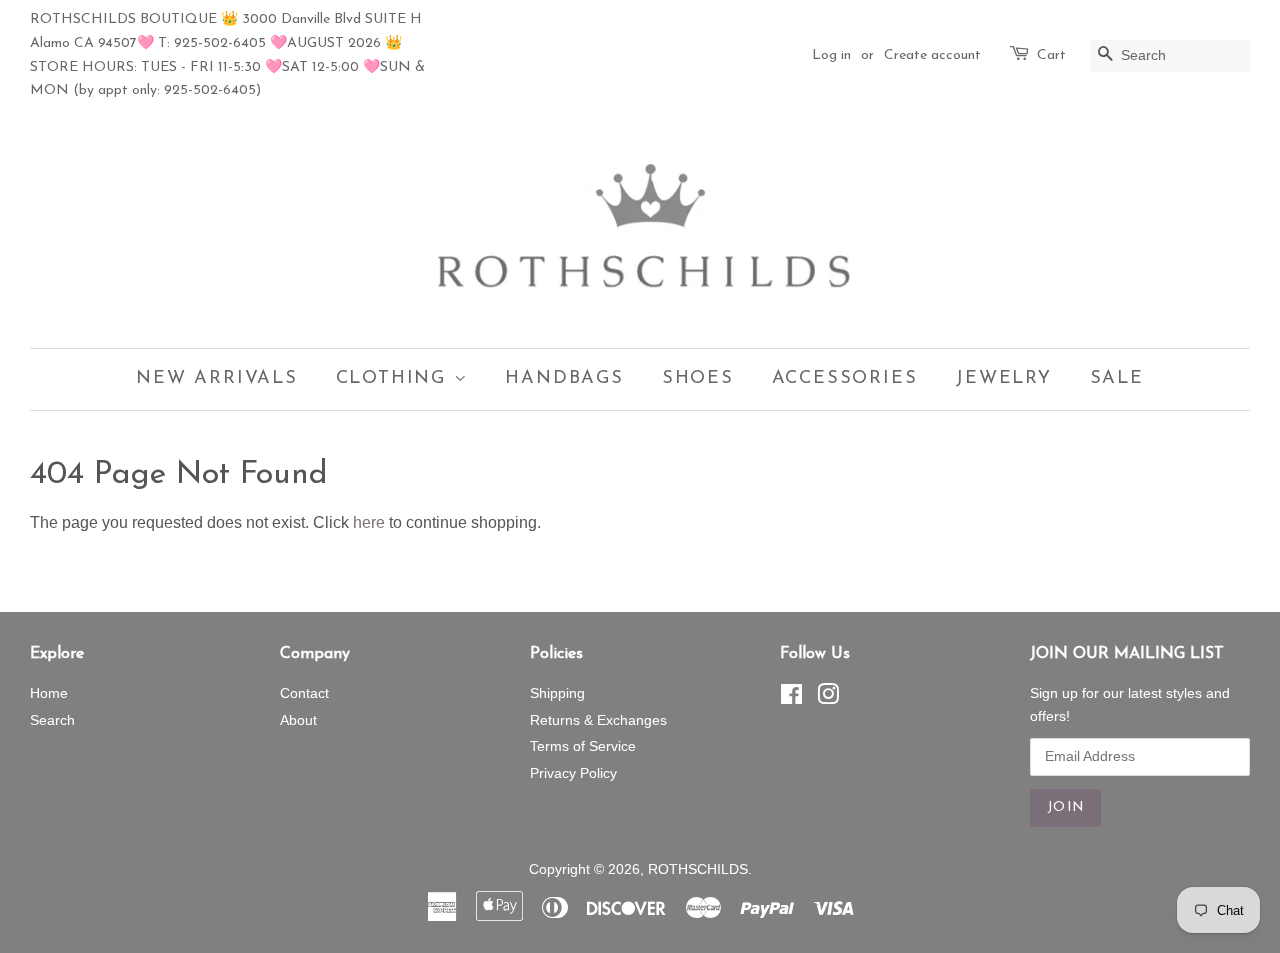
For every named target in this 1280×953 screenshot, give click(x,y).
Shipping (557, 693)
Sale (1117, 379)
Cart (1051, 55)
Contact (304, 693)
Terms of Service (583, 746)
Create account (932, 55)
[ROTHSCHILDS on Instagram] (828, 698)
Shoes (698, 379)
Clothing (395, 379)
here (369, 522)
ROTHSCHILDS (698, 869)
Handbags (564, 379)
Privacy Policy (573, 773)
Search (52, 720)
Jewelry (1003, 379)
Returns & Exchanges (598, 720)
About (298, 720)
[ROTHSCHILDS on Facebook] (791, 698)
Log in (831, 55)
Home (49, 693)
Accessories (845, 379)
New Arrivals (217, 379)
